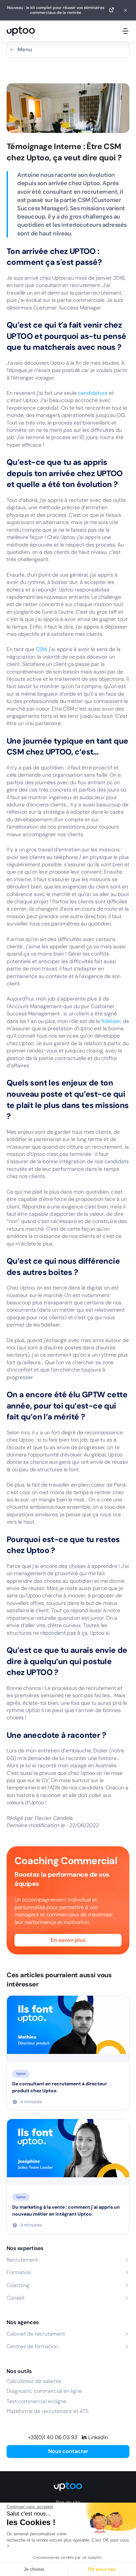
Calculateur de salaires (34, 2381)
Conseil (15, 2298)
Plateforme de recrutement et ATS (48, 2411)
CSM (41, 649)
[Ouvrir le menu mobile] (125, 31)
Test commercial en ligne (36, 2401)
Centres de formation (32, 2346)
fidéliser (111, 1021)
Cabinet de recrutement (36, 2334)
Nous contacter (68, 2451)
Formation (19, 2272)
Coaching (18, 2285)
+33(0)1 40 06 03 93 (53, 2437)
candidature (93, 393)
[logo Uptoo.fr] (21, 31)
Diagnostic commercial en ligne (44, 2391)
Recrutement (22, 2260)
